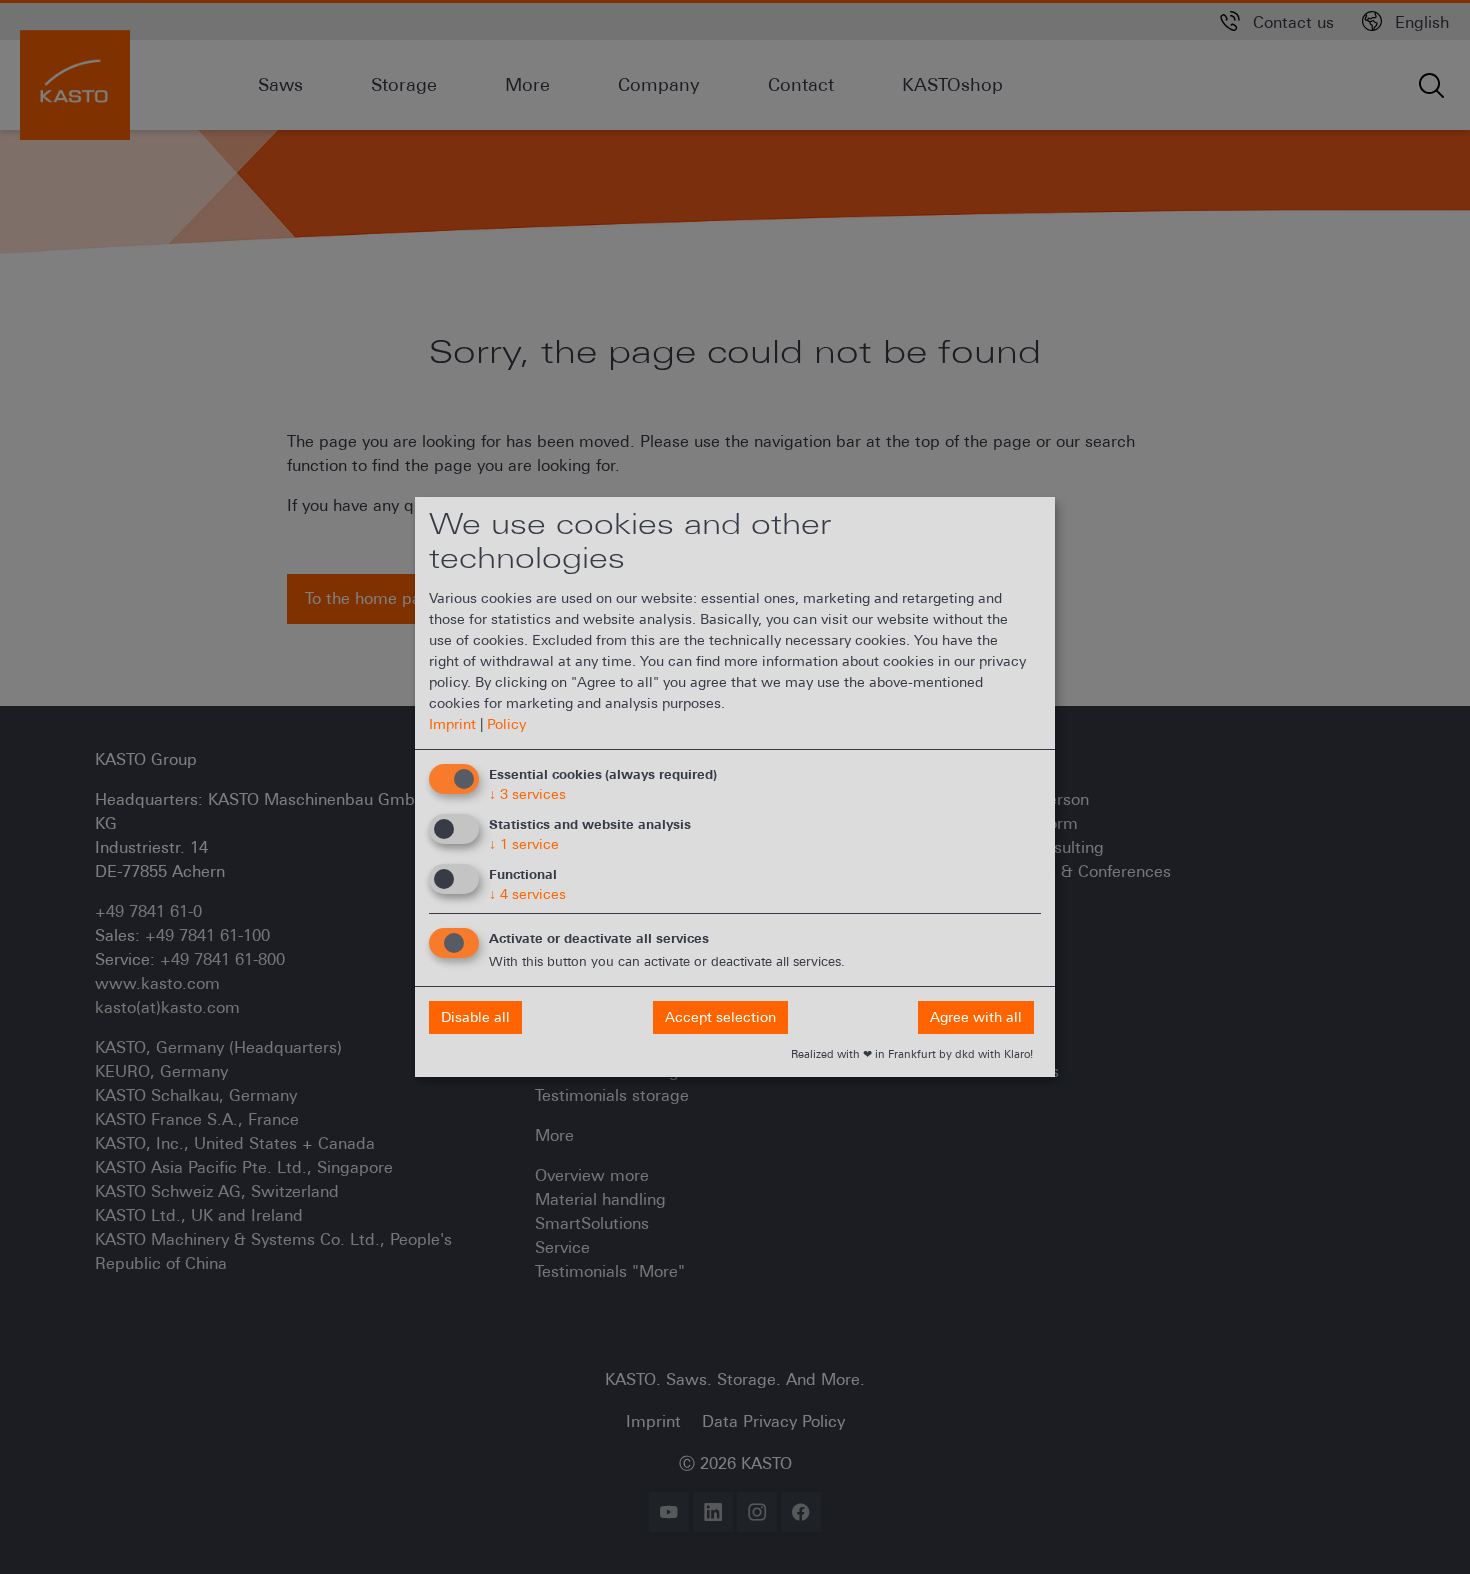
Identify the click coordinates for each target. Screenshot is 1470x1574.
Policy (506, 724)
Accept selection (720, 1017)
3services (527, 794)
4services (527, 894)
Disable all (475, 1017)
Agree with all (976, 1017)
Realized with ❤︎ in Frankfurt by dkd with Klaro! (912, 1054)
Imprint (452, 724)
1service (524, 844)
